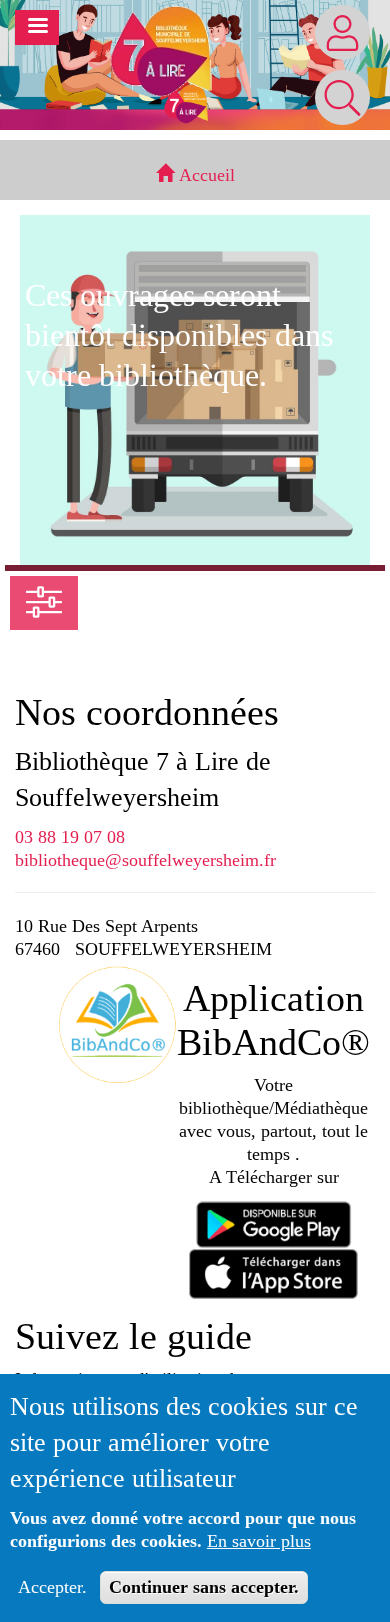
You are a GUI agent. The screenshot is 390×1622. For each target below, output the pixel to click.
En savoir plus (259, 1541)
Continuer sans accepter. (204, 1587)
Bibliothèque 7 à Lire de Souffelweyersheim (143, 779)
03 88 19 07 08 (70, 837)
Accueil (204, 175)
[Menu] (37, 27)
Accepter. (52, 1587)
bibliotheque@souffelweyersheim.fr (145, 860)
